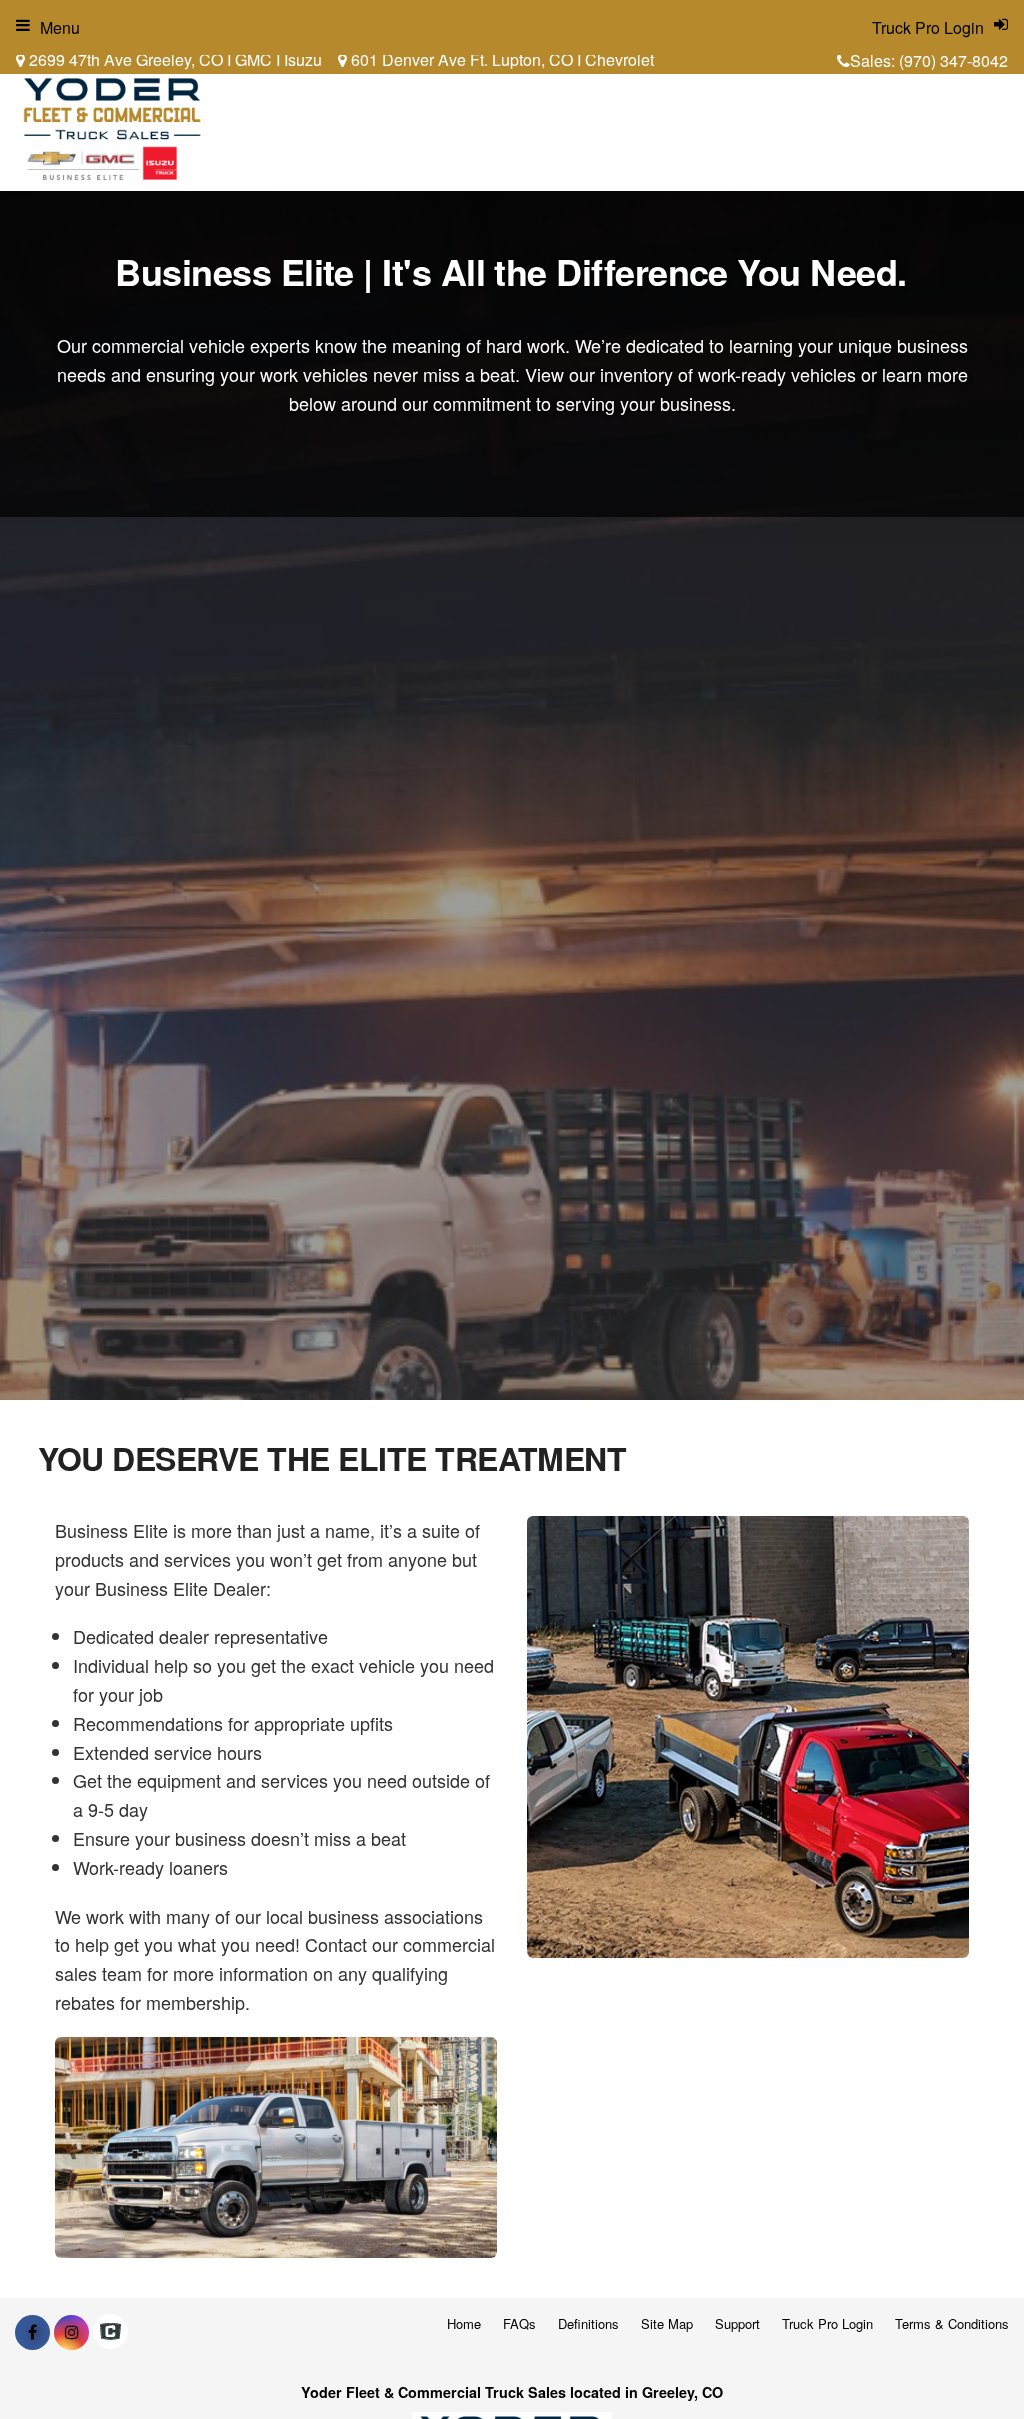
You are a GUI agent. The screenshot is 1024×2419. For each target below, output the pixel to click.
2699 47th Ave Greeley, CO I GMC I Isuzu (173, 59)
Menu (60, 27)
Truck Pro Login (827, 2323)
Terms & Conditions (952, 2323)
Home (464, 2323)
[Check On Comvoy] (110, 2332)
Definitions (588, 2323)
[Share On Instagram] (71, 2332)
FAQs (519, 2323)
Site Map (667, 2323)
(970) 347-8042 (953, 60)
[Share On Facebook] (32, 2332)
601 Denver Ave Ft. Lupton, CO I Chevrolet (500, 59)
